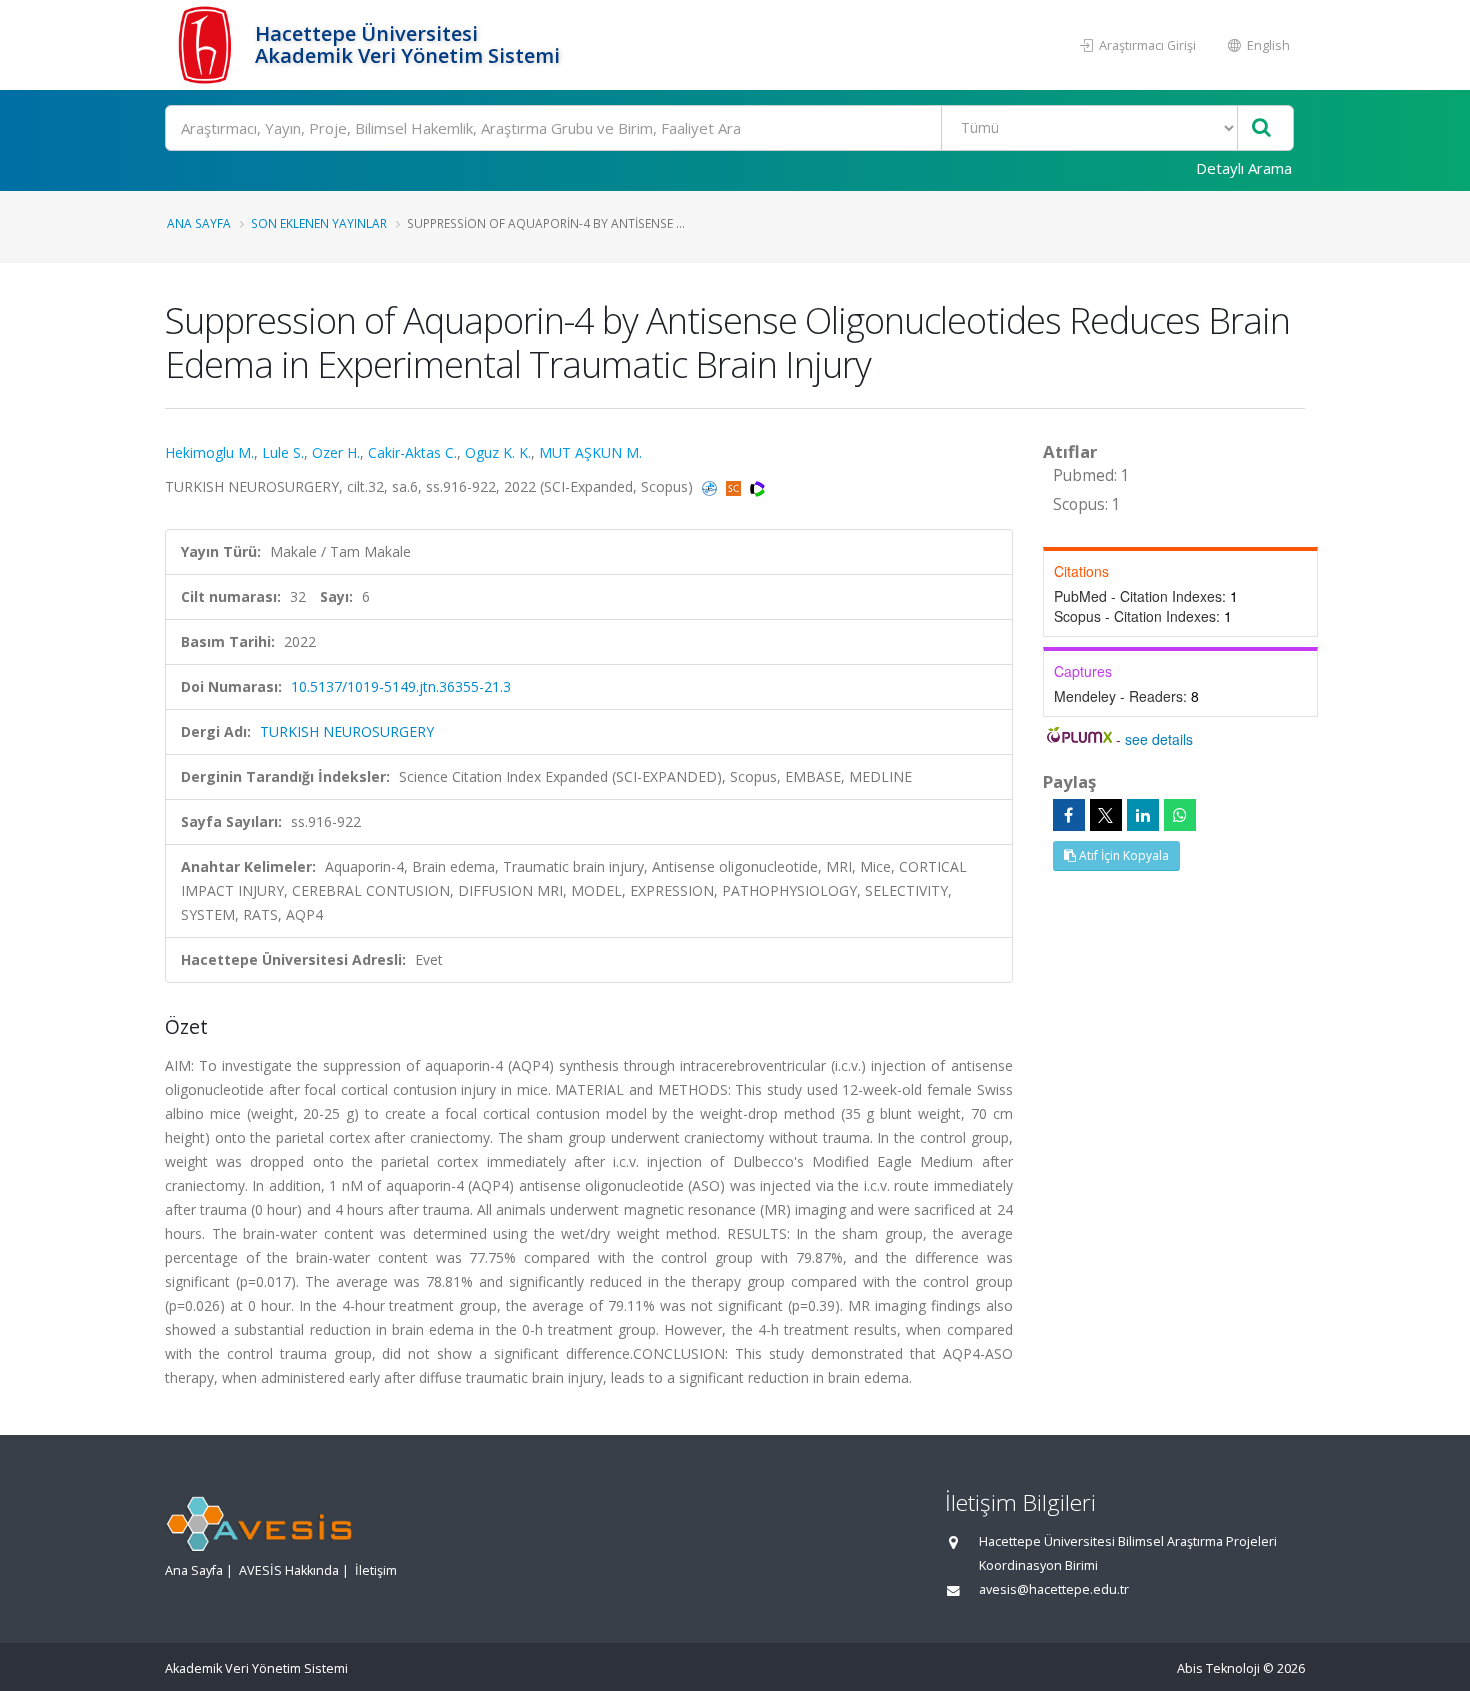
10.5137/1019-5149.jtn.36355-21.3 (401, 686)
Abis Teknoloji (1218, 1668)
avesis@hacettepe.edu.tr (1054, 1589)
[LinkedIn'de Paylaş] (1143, 815)
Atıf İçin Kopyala (1122, 855)
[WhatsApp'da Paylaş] (1180, 815)
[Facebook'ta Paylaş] (1069, 815)
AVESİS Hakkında (289, 1570)
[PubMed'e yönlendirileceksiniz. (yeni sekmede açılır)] (711, 486)
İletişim (376, 1570)
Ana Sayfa (199, 223)
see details (1159, 739)
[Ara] (1261, 128)
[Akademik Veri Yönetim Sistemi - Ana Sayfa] (207, 45)
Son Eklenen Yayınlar (319, 223)
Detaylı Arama (1244, 168)
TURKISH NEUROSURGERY (347, 731)
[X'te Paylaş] (1106, 815)
